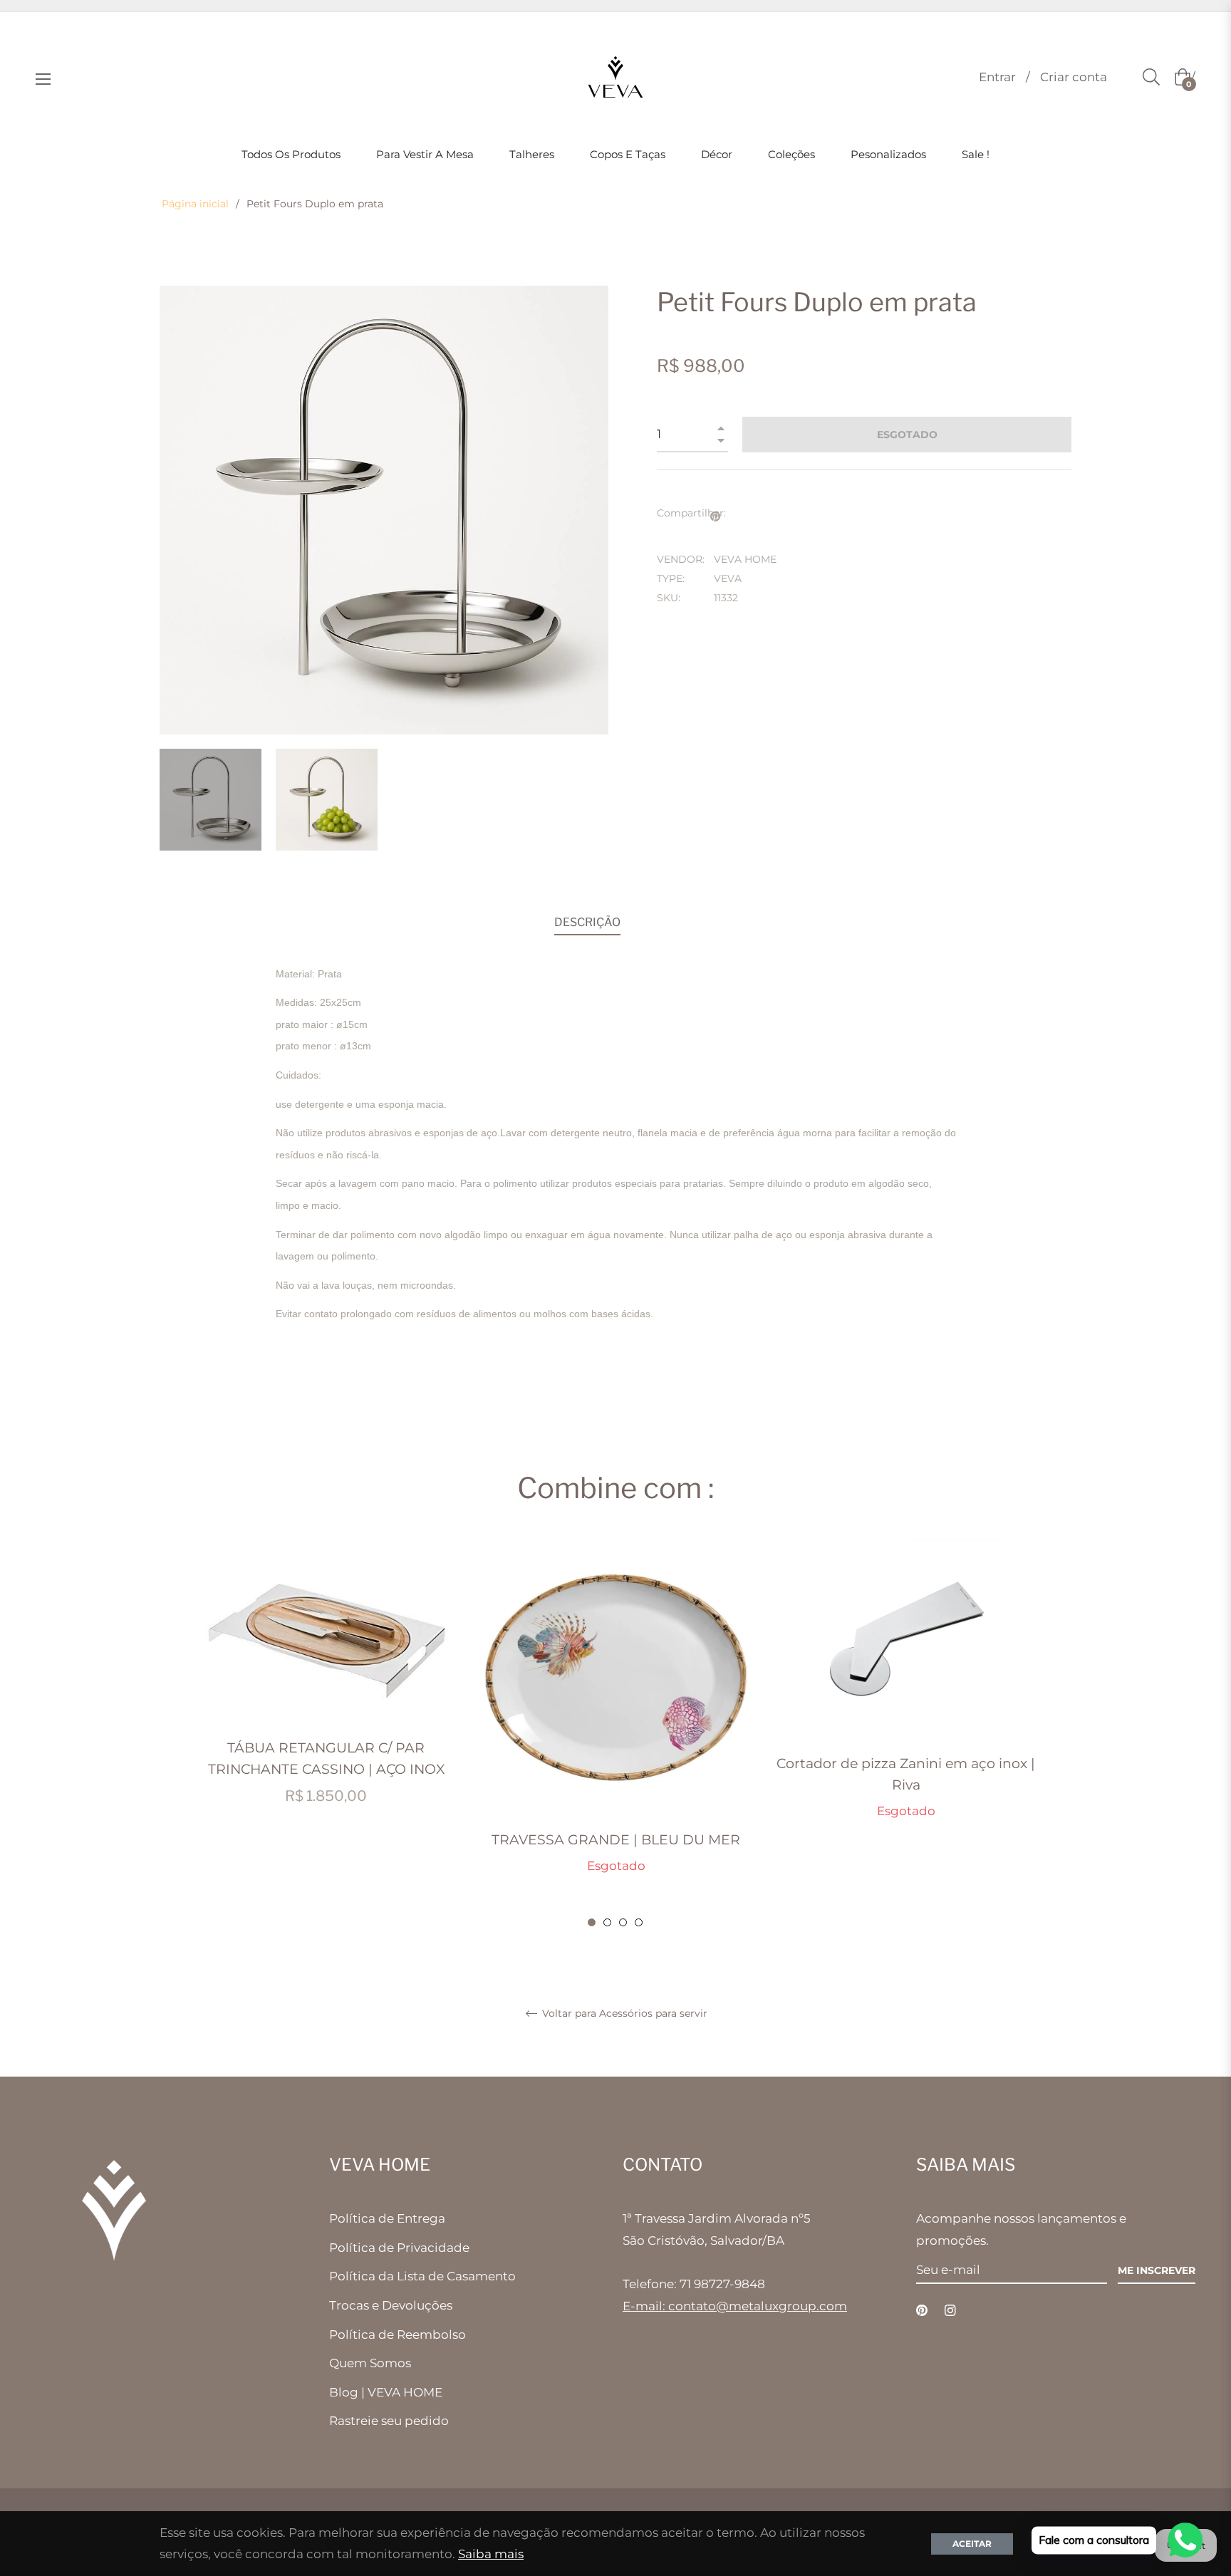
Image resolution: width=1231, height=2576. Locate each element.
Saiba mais (491, 2554)
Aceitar (972, 2544)
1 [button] (592, 1922)
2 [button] (607, 1922)
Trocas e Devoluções (391, 2305)
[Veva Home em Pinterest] (922, 2309)
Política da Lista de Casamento (422, 2276)
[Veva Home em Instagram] (950, 2309)
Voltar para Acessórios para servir (623, 2014)
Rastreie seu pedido (389, 2421)
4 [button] (639, 1922)
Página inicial (195, 204)
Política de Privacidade (399, 2248)
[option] (326, 1688)
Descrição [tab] (587, 922)
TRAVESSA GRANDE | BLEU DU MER (616, 1840)
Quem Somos (370, 2363)
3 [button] (623, 1922)
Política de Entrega (387, 2218)
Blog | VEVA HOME (386, 2392)
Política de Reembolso (398, 2334)
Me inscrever (1157, 2270)
